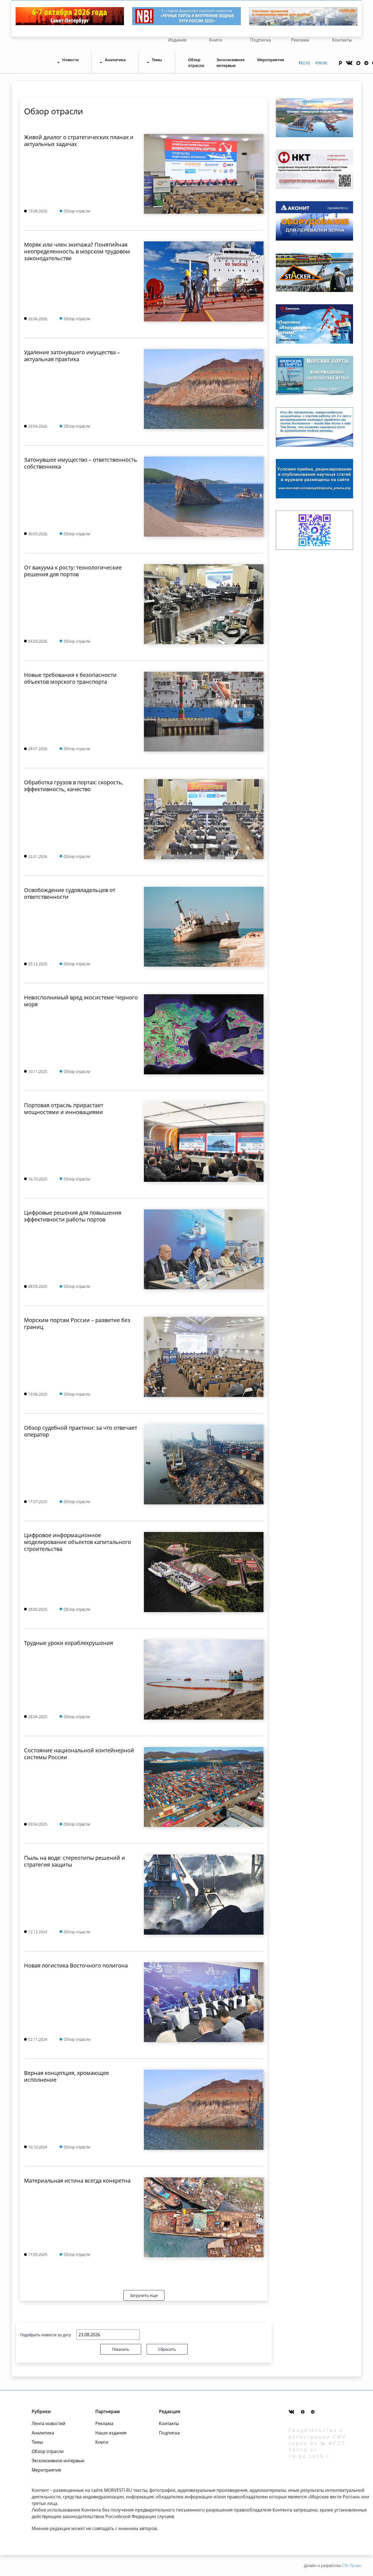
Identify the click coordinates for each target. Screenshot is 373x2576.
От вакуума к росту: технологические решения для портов (73, 571)
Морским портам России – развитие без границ (77, 1323)
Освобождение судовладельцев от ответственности (70, 893)
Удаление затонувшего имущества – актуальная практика (72, 356)
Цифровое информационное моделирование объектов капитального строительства (78, 1542)
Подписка (260, 40)
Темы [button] (157, 60)
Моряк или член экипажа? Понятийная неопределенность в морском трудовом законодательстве (77, 251)
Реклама (300, 40)
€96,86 (321, 63)
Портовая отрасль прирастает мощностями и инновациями (64, 1109)
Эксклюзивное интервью (231, 63)
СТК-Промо (351, 2565)
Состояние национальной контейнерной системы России (79, 1754)
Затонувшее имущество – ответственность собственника (81, 463)
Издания (177, 40)
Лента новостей (48, 2423)
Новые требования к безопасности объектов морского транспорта (70, 678)
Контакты (342, 40)
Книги (216, 40)
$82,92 (304, 63)
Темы (37, 2442)
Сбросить (167, 2349)
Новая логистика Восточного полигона (76, 1965)
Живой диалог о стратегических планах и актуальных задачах (79, 141)
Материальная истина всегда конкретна (77, 2181)
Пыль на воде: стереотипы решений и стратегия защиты (75, 1861)
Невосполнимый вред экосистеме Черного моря (81, 1001)
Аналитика (43, 2433)
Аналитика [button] (115, 60)
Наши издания (111, 2433)
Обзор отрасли (196, 63)
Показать (121, 2349)
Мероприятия (271, 60)
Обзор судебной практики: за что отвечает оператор (81, 1431)
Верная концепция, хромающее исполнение (66, 2076)
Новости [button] (70, 60)
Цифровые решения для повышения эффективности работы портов (73, 1216)
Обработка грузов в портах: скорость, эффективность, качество (74, 786)
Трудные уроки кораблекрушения (69, 1643)
